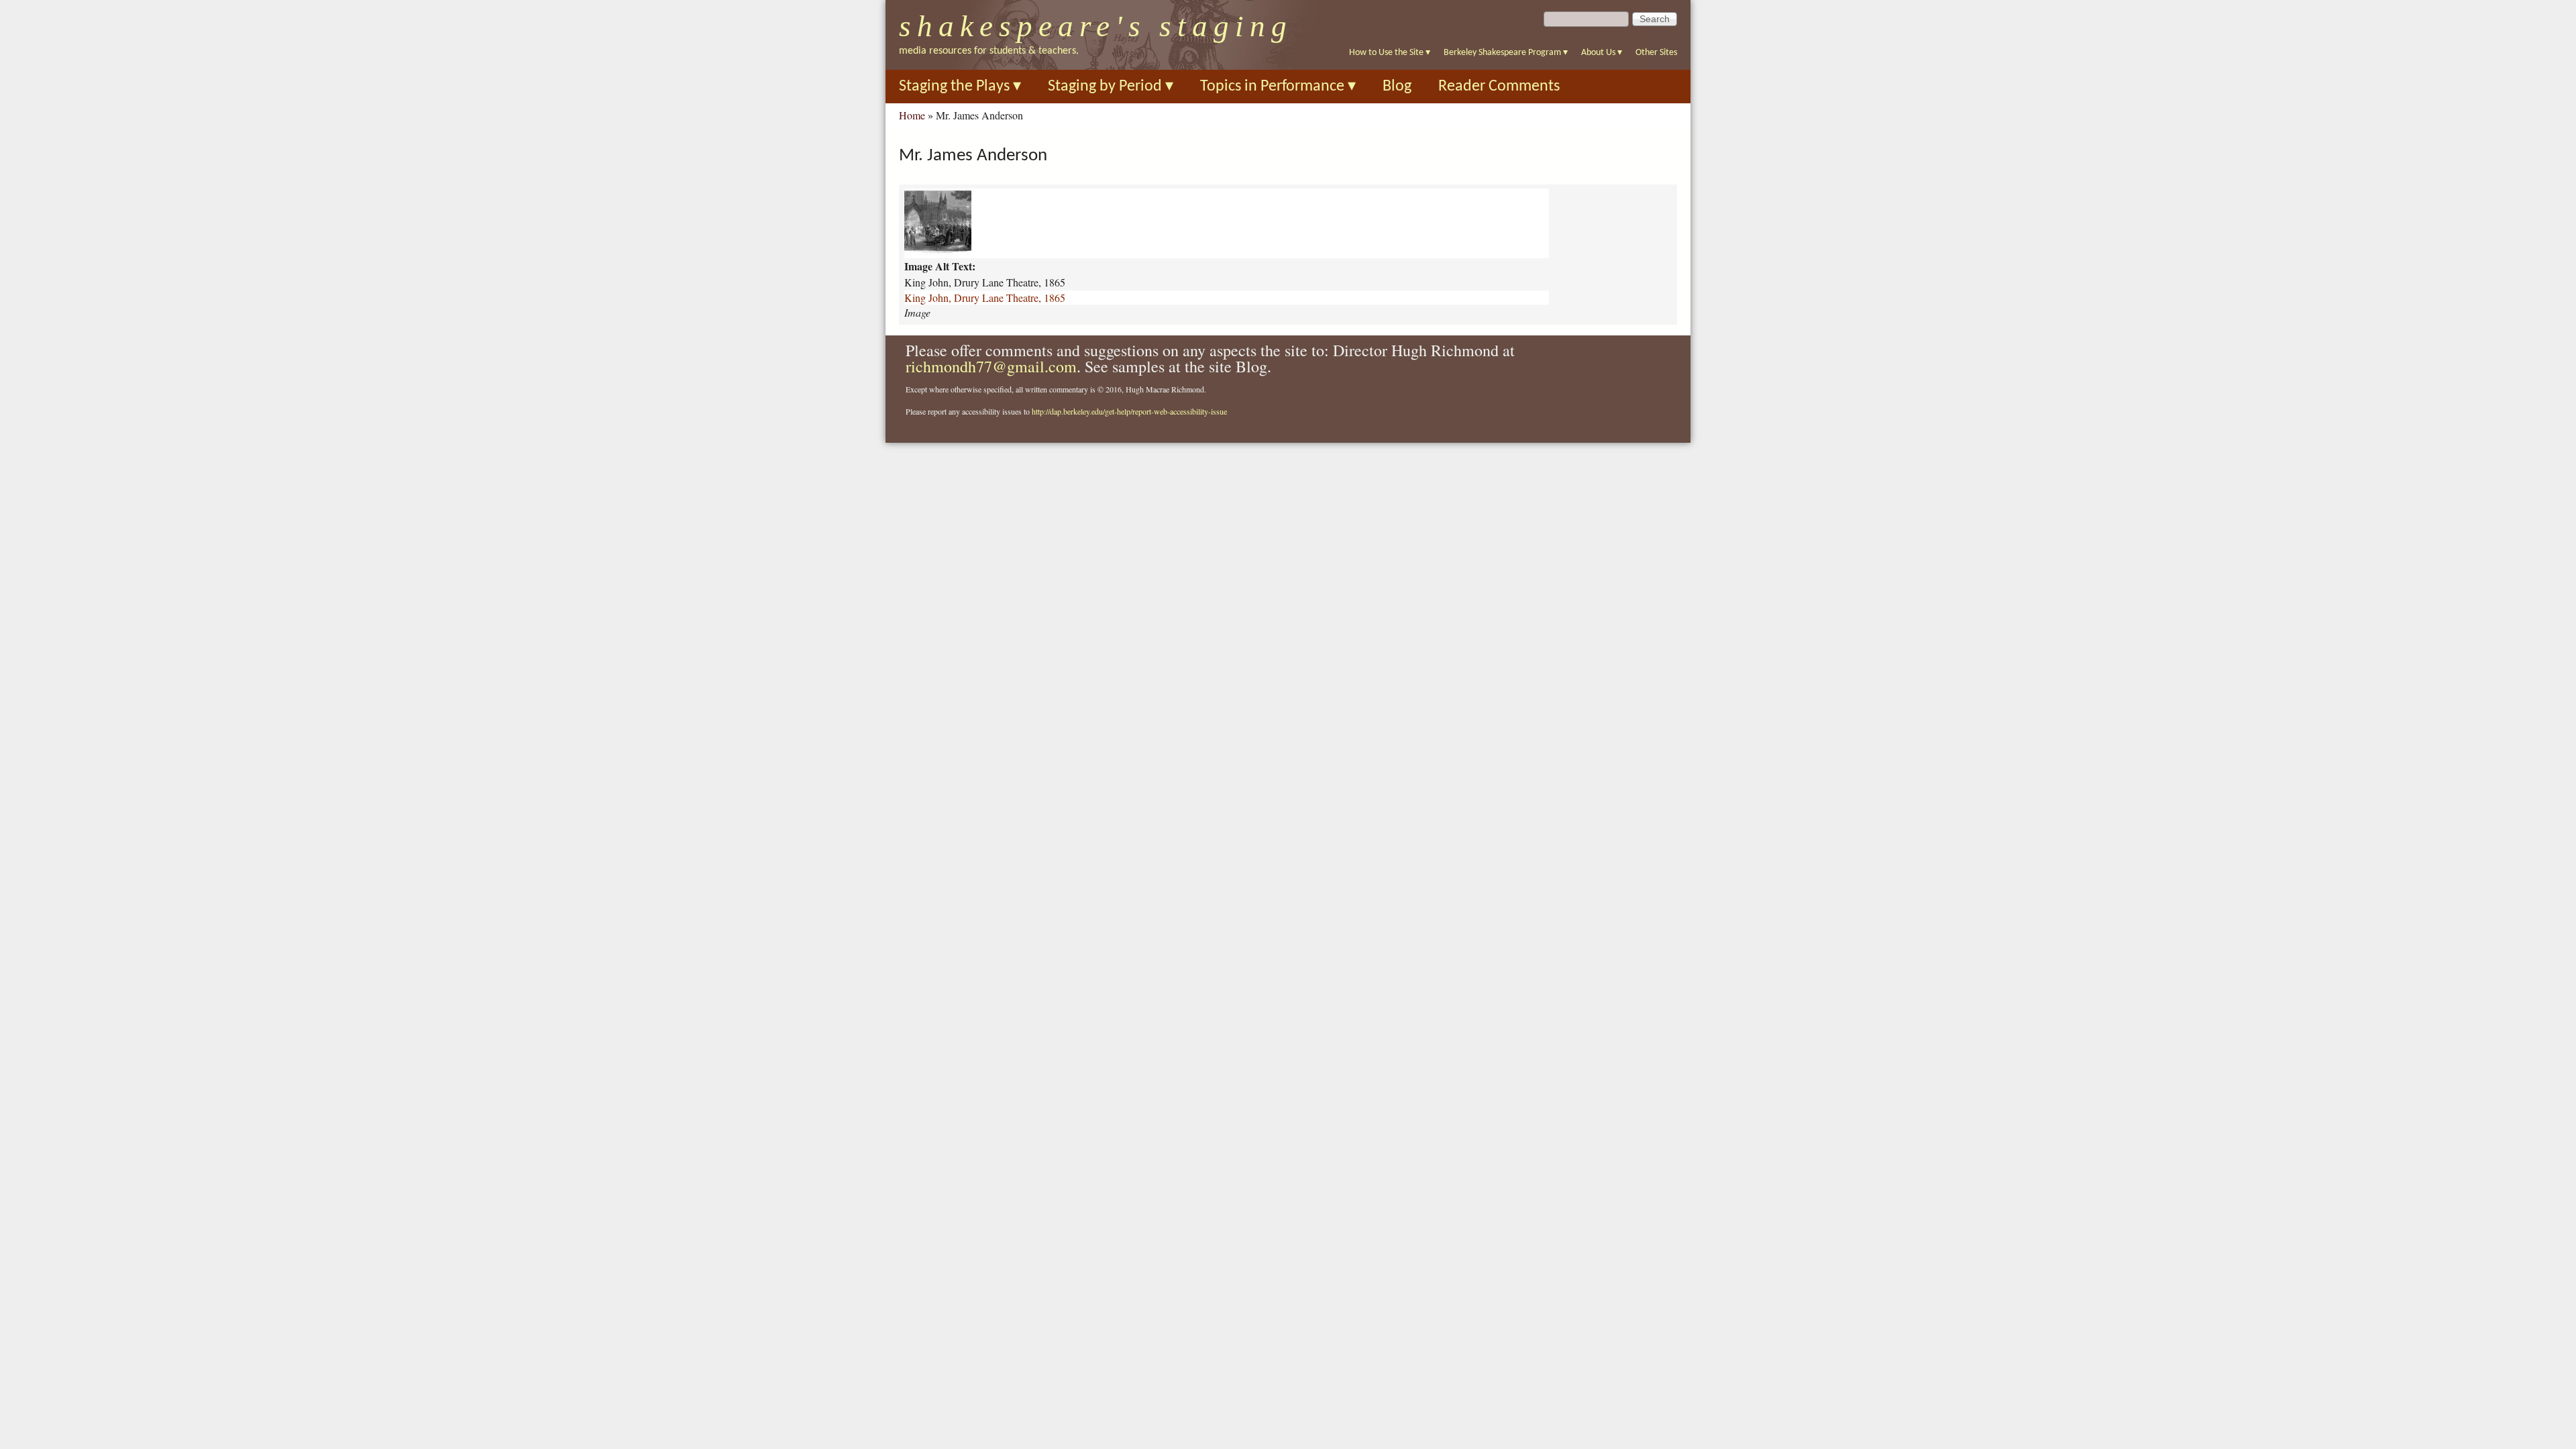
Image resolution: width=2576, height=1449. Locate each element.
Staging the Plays (960, 87)
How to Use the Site (1390, 53)
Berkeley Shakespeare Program (1506, 53)
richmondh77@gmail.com (991, 366)
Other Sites (1656, 53)
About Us (1602, 53)
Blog (1397, 87)
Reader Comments (1499, 87)
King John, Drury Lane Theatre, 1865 (985, 298)
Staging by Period (1111, 87)
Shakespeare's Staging (1096, 26)
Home (912, 115)
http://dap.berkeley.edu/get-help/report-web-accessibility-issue (1129, 411)
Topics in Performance (1278, 87)
